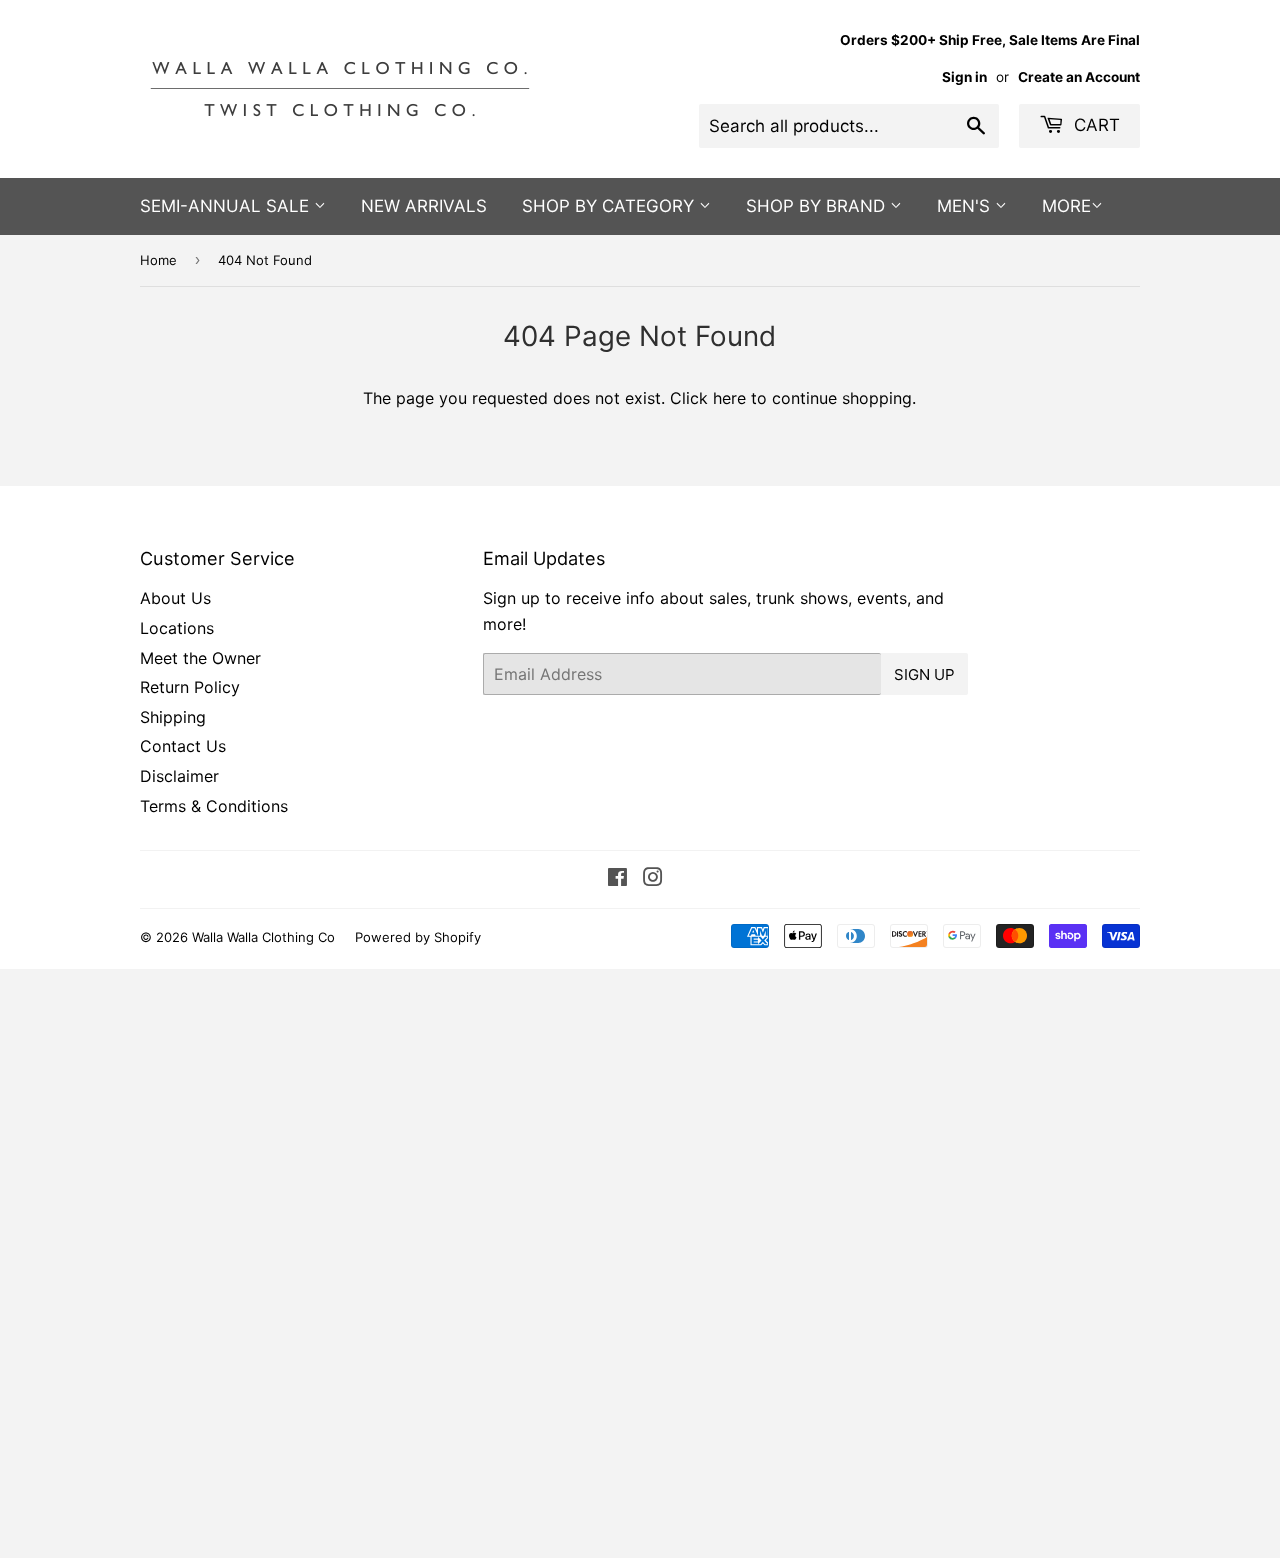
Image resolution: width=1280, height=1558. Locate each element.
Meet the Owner (200, 658)
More (1066, 206)
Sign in (964, 77)
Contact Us (183, 746)
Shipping (173, 717)
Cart (1094, 125)
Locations (177, 628)
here (729, 398)
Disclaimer (179, 776)
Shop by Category (610, 206)
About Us (175, 598)
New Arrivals (424, 206)
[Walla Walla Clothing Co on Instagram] (653, 879)
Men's (966, 206)
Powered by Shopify (418, 937)
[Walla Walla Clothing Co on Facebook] (617, 879)
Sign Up (924, 674)
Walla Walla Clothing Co (263, 937)
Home (158, 260)
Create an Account (1079, 77)
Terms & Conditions (214, 806)
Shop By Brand (818, 206)
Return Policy (190, 687)
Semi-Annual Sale (227, 206)
